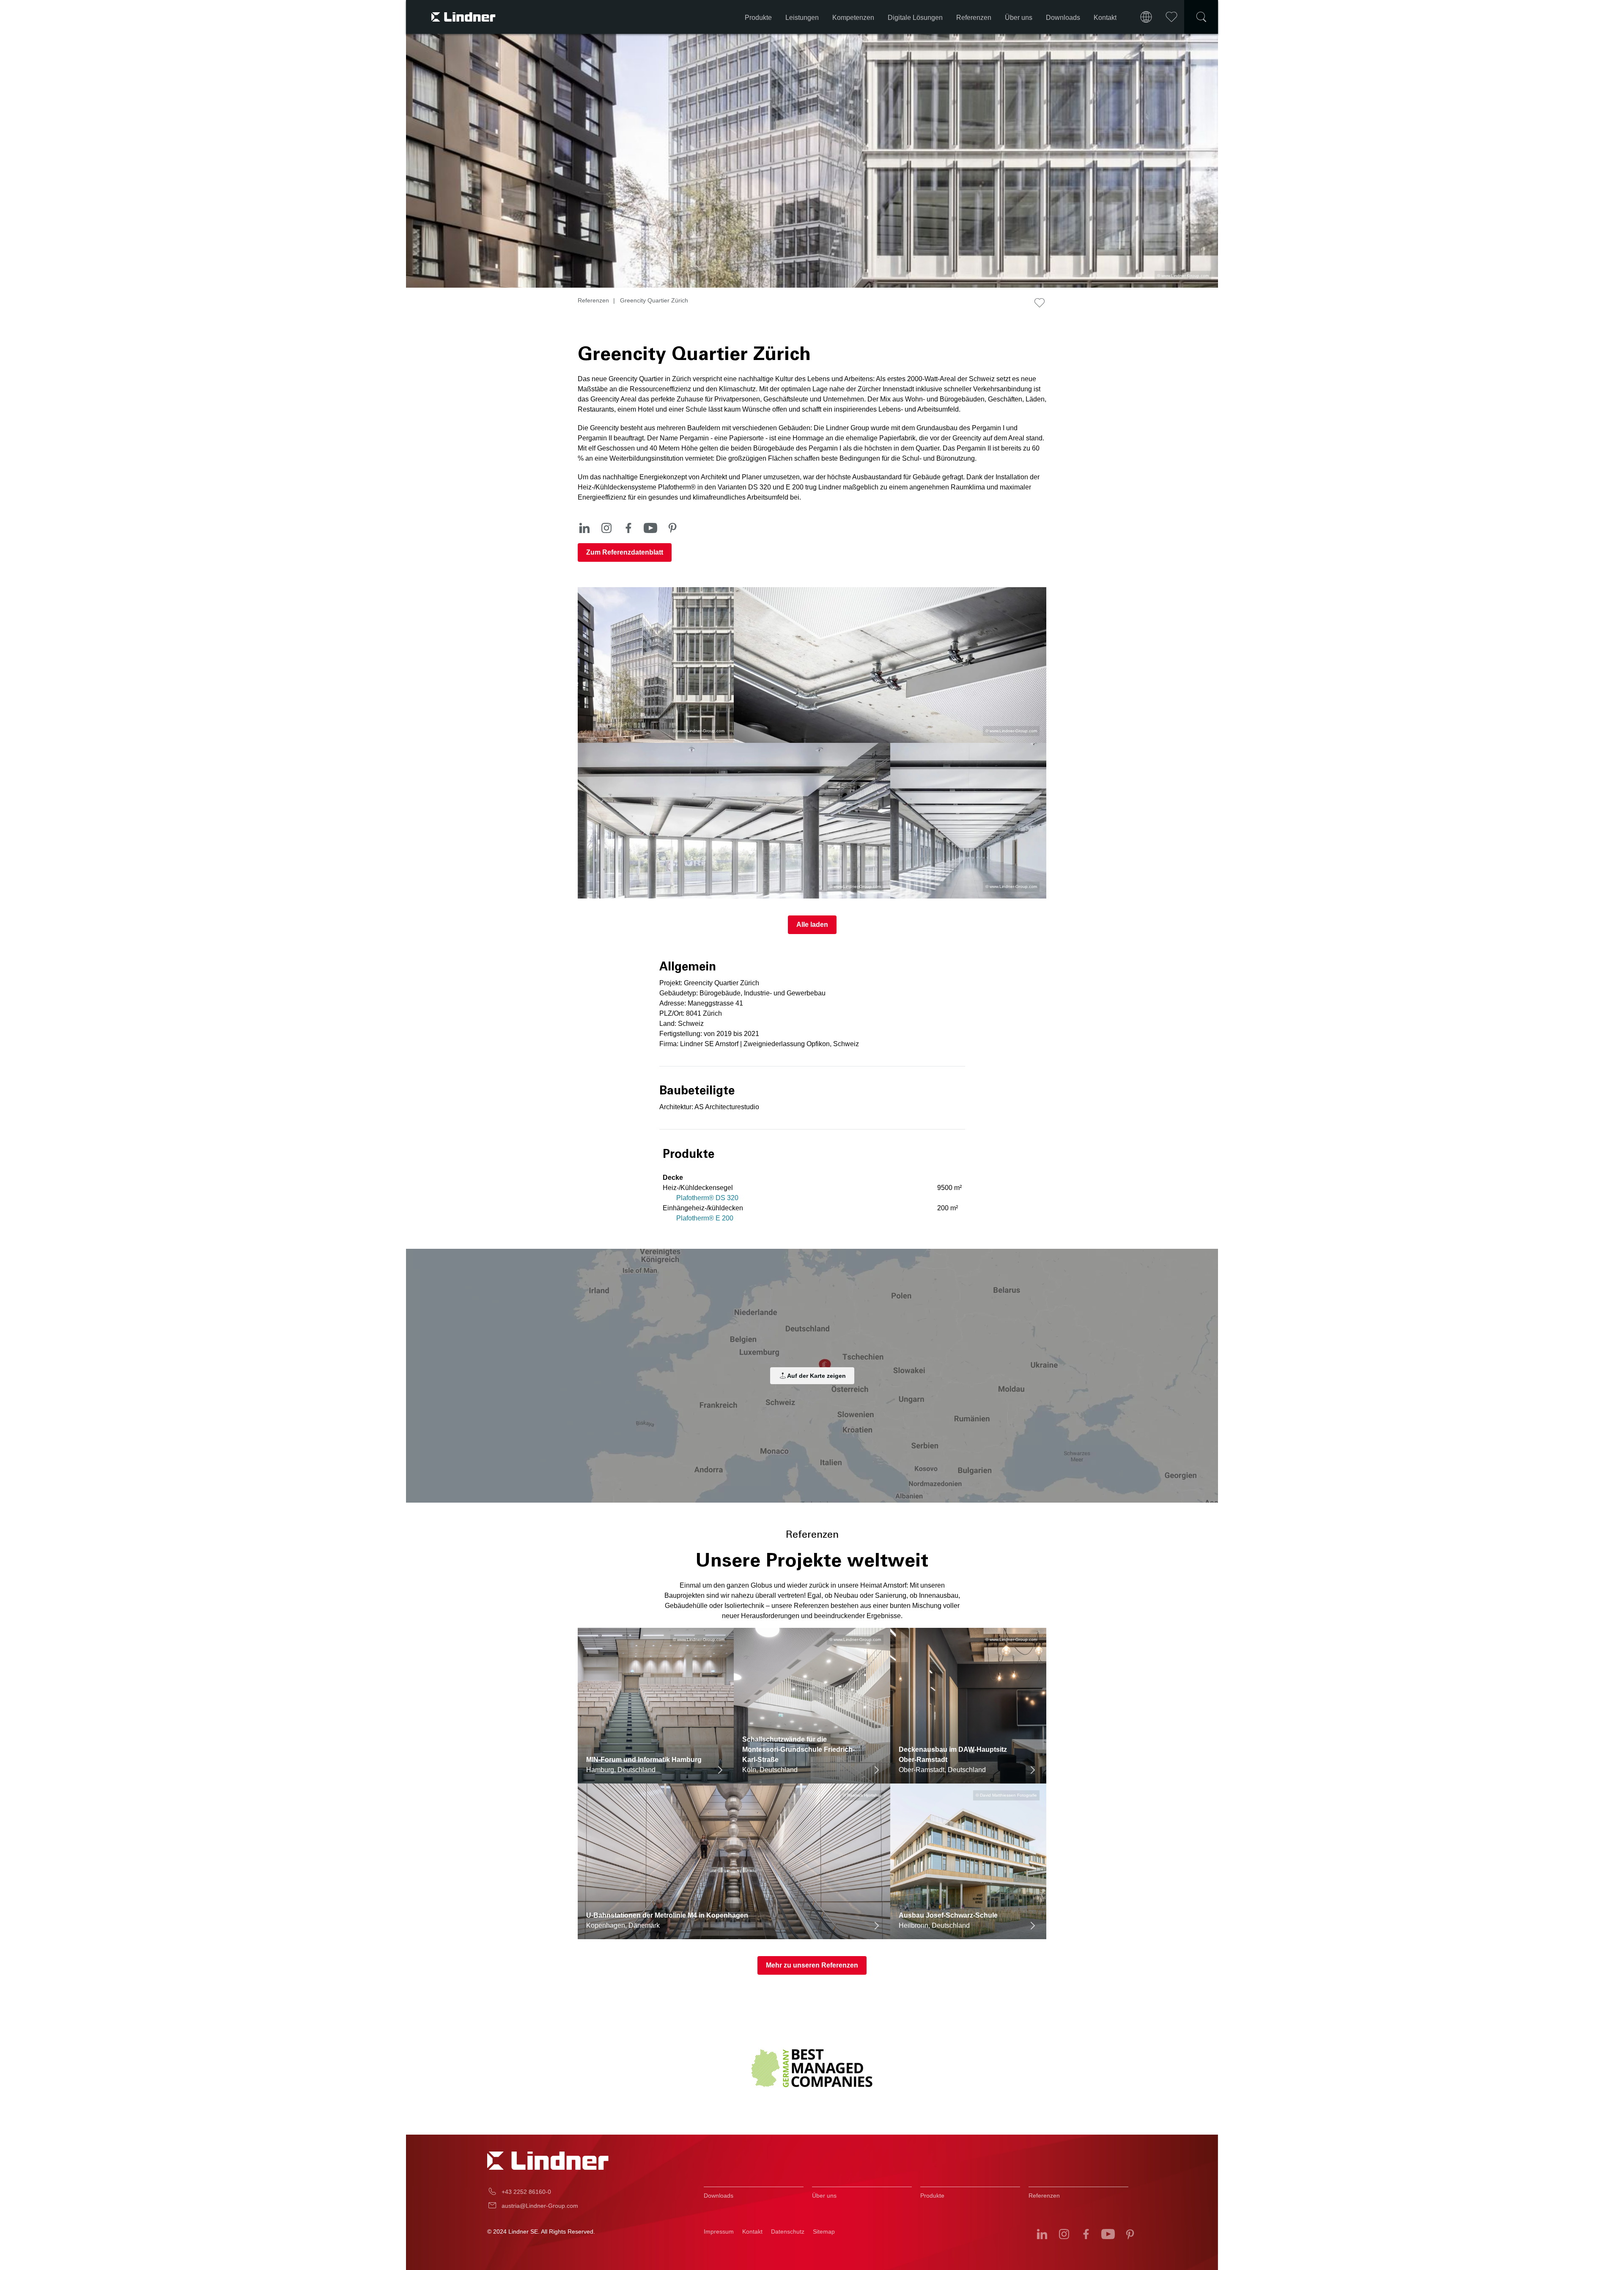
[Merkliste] (1171, 17)
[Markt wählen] (1146, 17)
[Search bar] (1201, 17)
